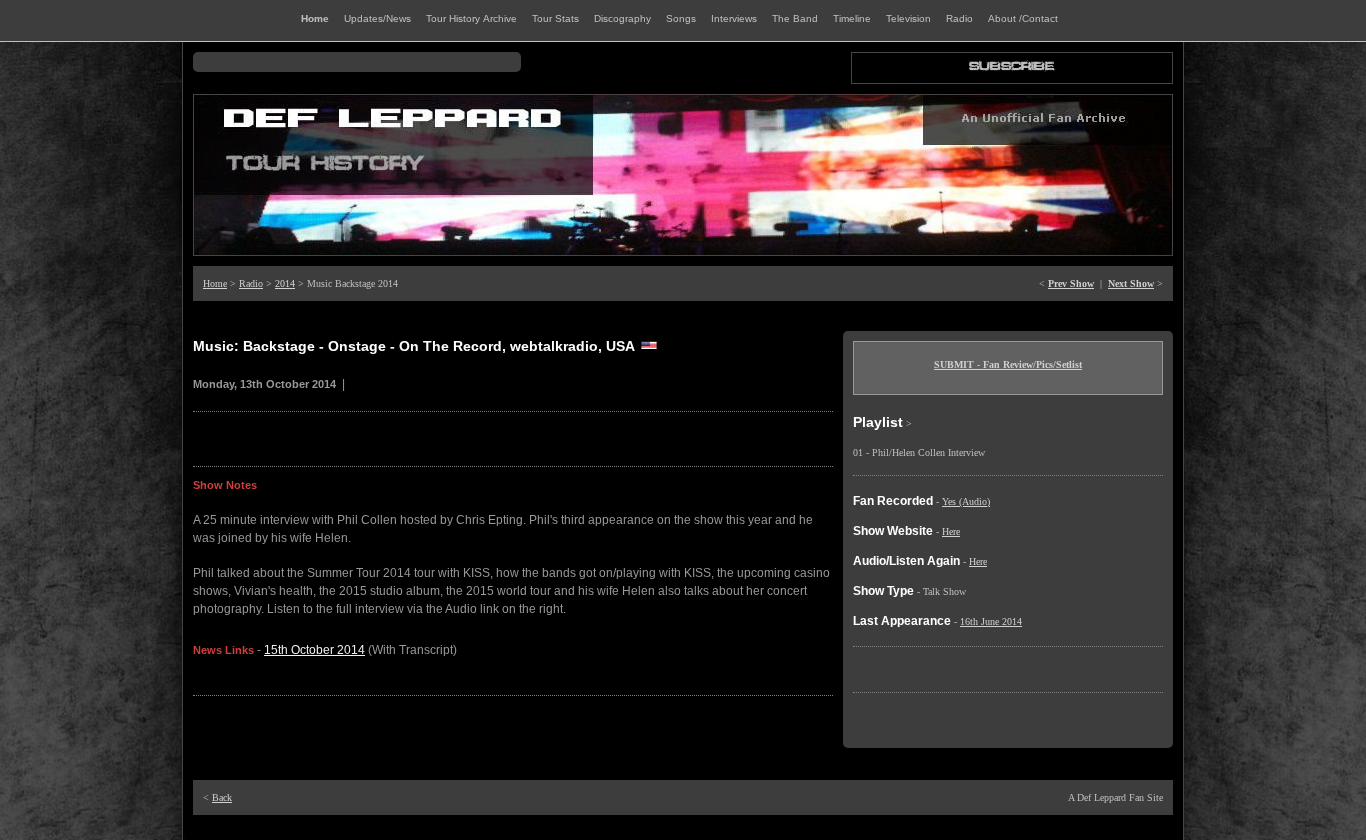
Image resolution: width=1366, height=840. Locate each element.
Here (951, 531)
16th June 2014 (991, 621)
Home (215, 283)
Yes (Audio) (966, 501)
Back (222, 797)
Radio (251, 283)
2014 (285, 283)
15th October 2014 (314, 650)
